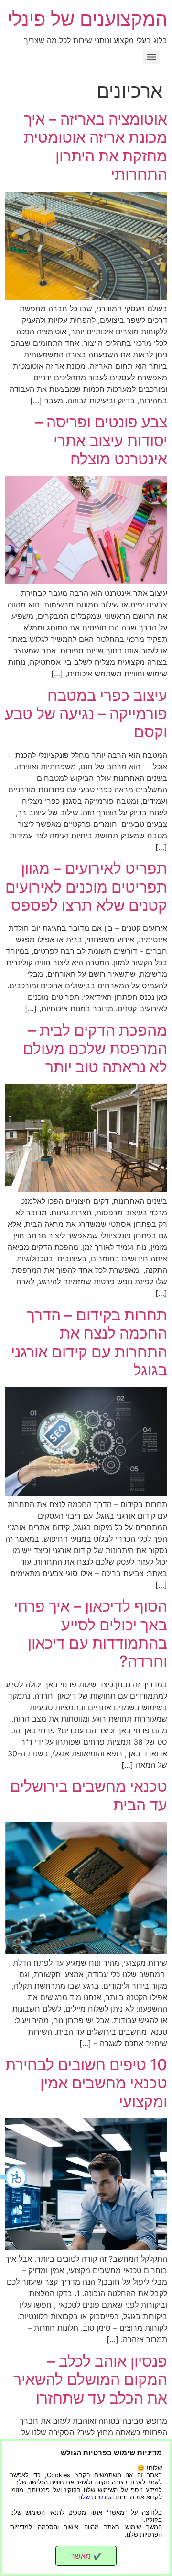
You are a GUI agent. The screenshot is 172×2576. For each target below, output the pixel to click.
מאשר (86, 2556)
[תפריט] (151, 57)
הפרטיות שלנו (96, 2497)
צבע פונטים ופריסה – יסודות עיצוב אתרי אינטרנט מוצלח (101, 440)
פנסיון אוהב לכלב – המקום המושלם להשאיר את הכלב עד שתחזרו (90, 2380)
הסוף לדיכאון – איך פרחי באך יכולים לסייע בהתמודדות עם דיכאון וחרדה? (91, 1634)
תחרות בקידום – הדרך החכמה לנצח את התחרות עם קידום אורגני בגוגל (89, 1342)
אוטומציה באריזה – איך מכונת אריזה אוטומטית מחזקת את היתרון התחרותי (96, 147)
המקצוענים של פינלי (87, 19)
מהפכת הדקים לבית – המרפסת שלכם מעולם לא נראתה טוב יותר (95, 1049)
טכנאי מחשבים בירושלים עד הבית (89, 1795)
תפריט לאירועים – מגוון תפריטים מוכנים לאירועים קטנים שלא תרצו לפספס (86, 887)
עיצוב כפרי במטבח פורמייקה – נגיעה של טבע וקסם (86, 714)
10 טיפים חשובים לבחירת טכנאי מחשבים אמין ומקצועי (86, 2083)
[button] (14, 2177)
